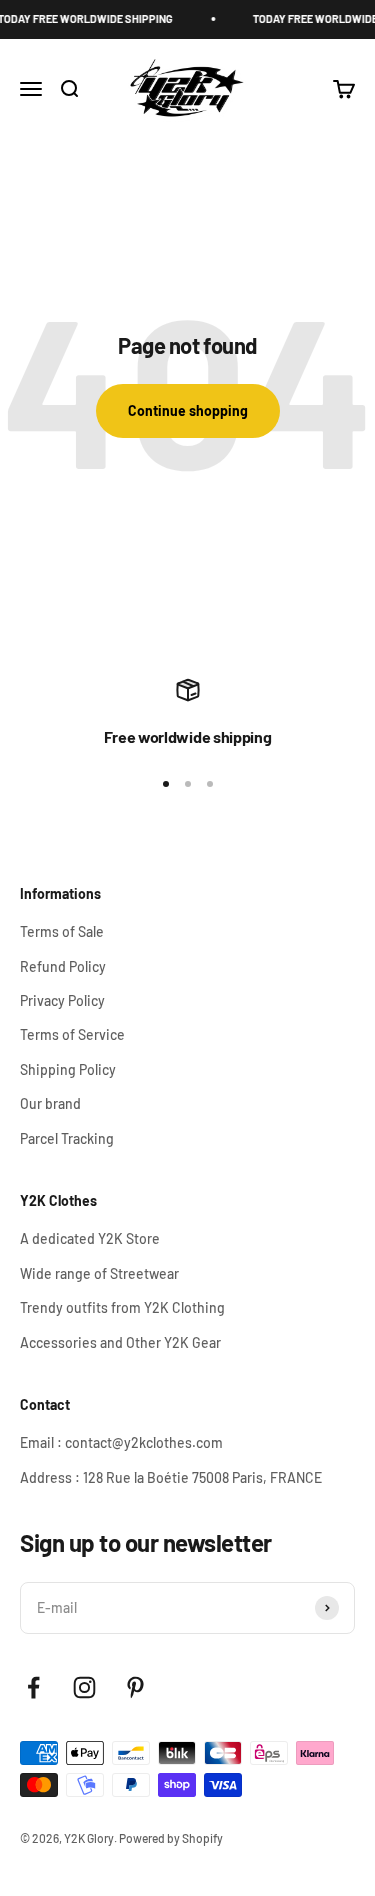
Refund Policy (63, 966)
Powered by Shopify (171, 1838)
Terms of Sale (62, 931)
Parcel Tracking (67, 1138)
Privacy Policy (62, 1000)
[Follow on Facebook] (33, 1687)
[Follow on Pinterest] (135, 1687)
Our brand (50, 1103)
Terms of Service (72, 1034)
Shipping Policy (68, 1069)
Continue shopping (188, 410)
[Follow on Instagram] (84, 1687)
